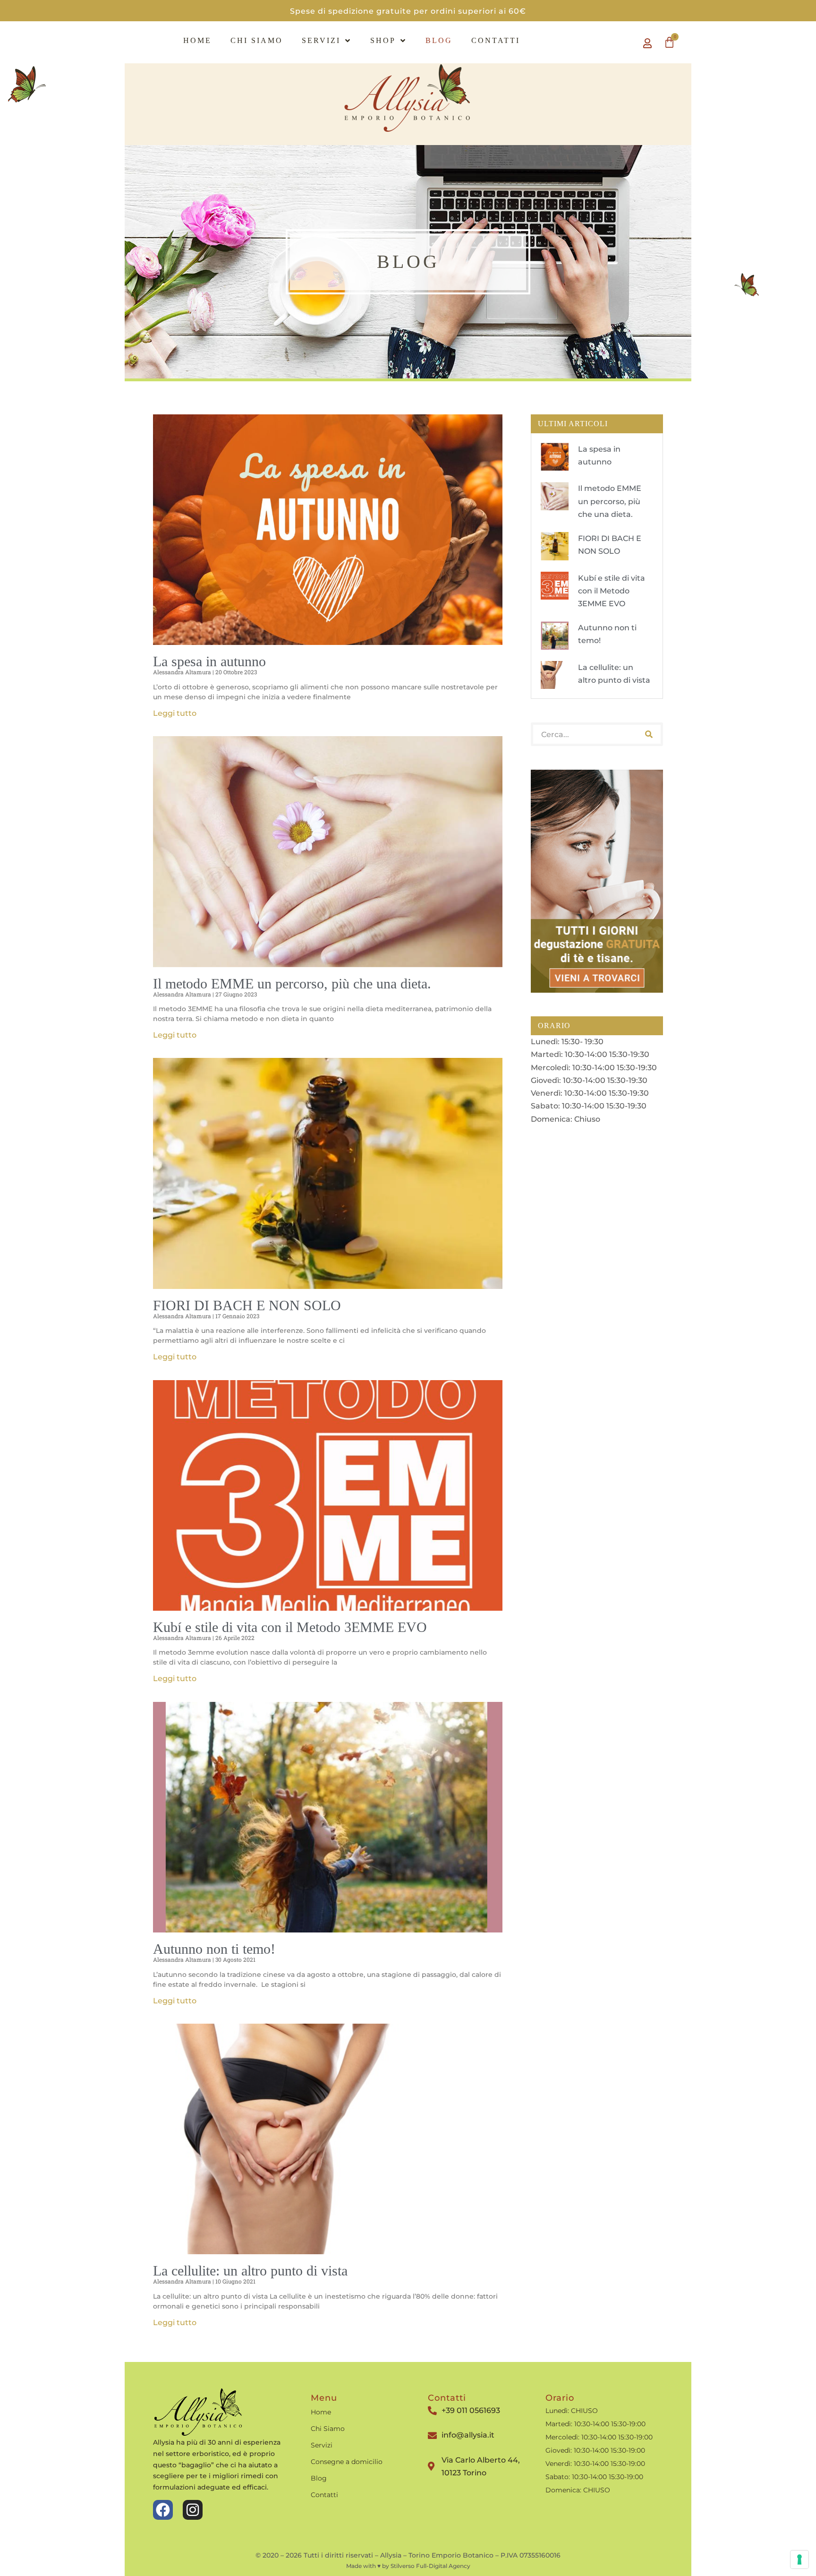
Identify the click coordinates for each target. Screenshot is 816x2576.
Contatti (496, 40)
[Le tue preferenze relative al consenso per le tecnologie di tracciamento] (799, 2559)
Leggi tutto (175, 713)
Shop (383, 40)
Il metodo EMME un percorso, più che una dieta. (292, 983)
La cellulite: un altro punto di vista (250, 2271)
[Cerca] (649, 734)
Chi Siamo (257, 40)
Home (197, 40)
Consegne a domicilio (347, 2462)
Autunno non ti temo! (214, 1949)
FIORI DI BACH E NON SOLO (247, 1305)
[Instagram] (193, 2510)
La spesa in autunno (209, 661)
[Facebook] (163, 2510)
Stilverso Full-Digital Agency (430, 2566)
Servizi (321, 40)
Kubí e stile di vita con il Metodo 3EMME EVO (290, 1627)
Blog (439, 40)
